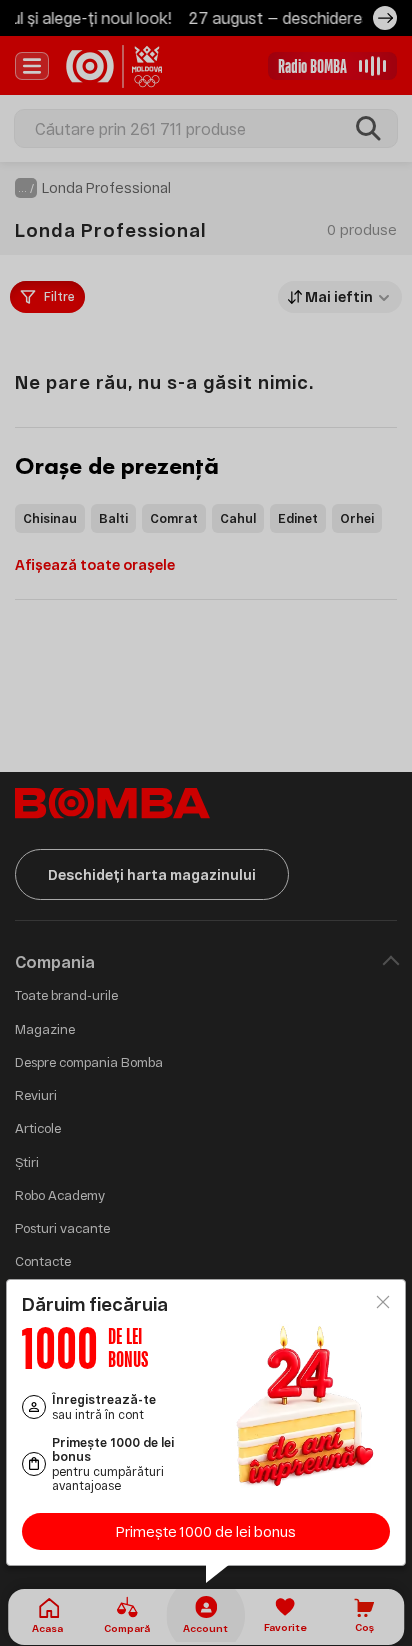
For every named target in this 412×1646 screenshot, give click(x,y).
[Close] (383, 1302)
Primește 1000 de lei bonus (206, 1531)
